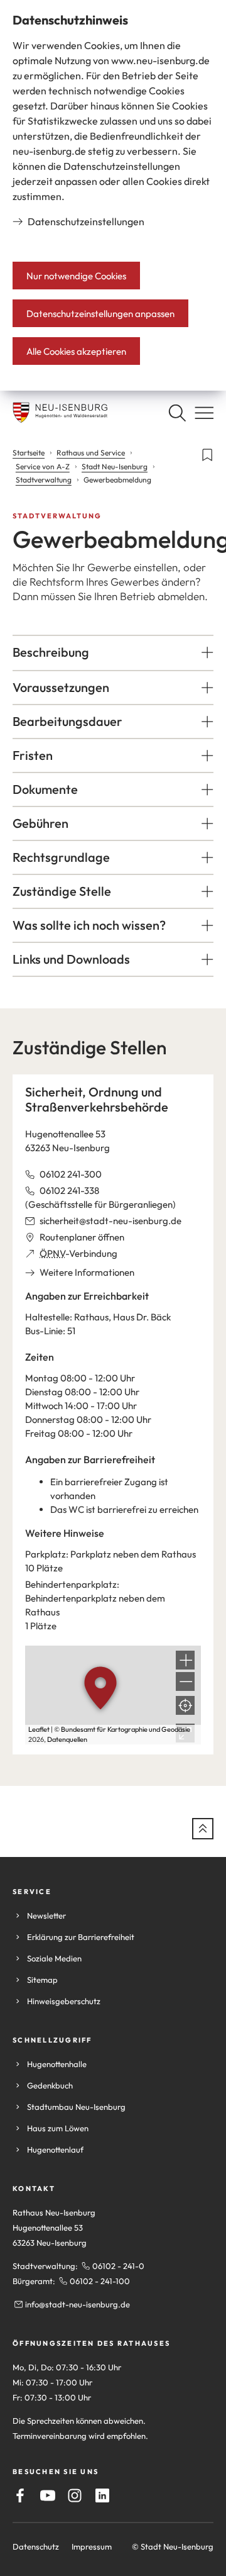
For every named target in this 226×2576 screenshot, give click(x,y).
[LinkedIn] (102, 2495)
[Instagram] (75, 2495)
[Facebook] (20, 2495)
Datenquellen (67, 1739)
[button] (113, 652)
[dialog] (113, 195)
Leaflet (39, 1729)
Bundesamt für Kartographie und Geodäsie (126, 1729)
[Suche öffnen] (177, 413)
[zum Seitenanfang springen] (203, 1829)
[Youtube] (48, 2495)
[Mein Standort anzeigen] (185, 1705)
